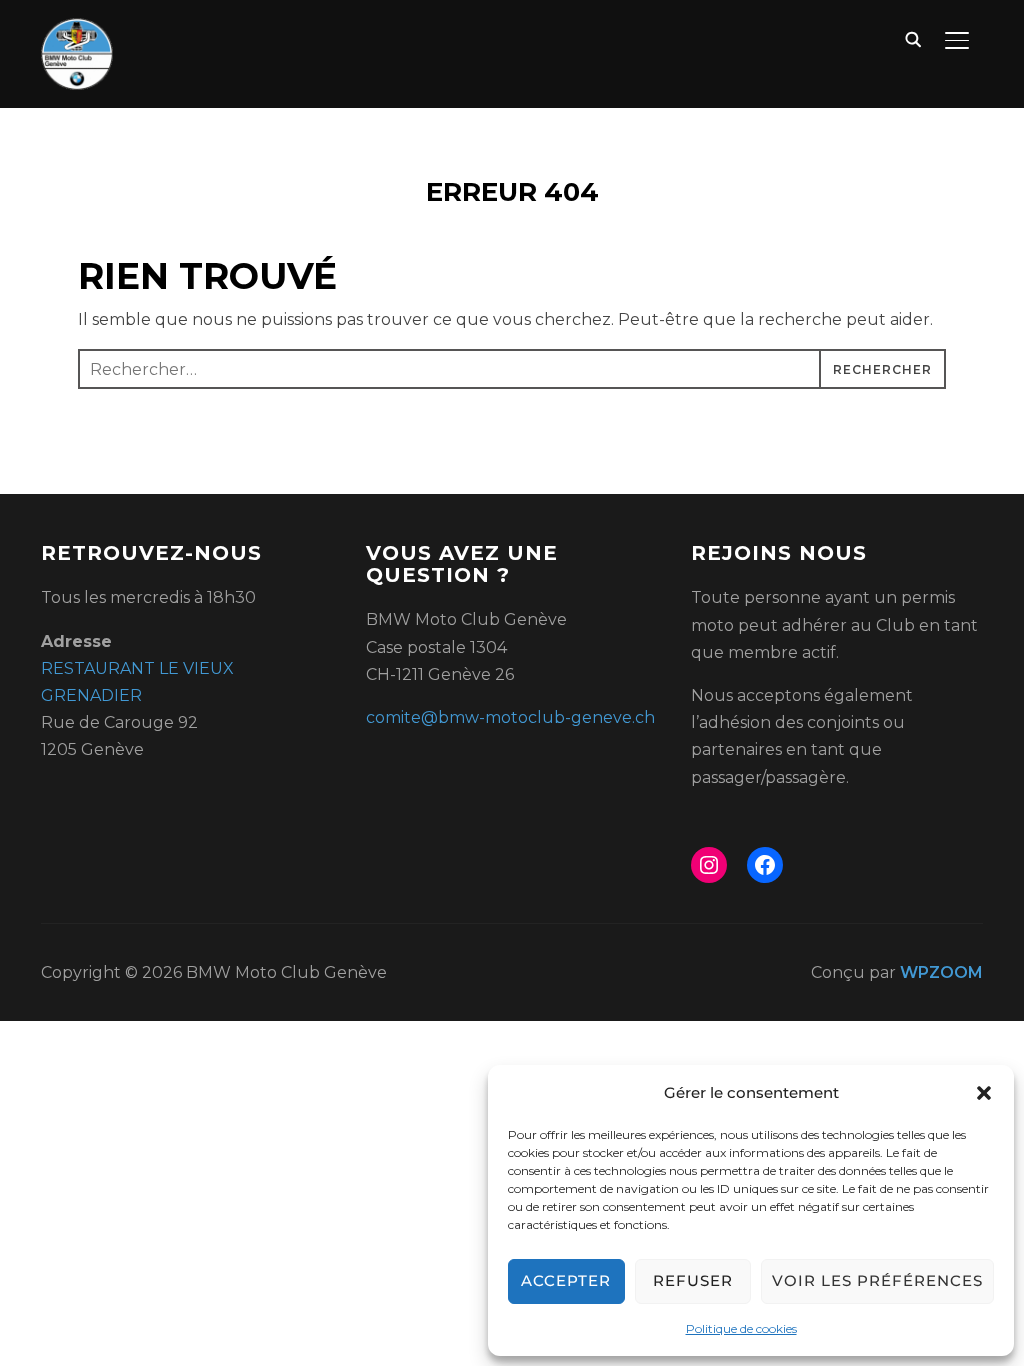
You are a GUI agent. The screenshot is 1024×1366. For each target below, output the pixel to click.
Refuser (693, 1280)
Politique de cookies (741, 1328)
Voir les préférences (877, 1280)
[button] (984, 1093)
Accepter (566, 1280)
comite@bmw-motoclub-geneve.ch (510, 717)
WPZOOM (941, 972)
